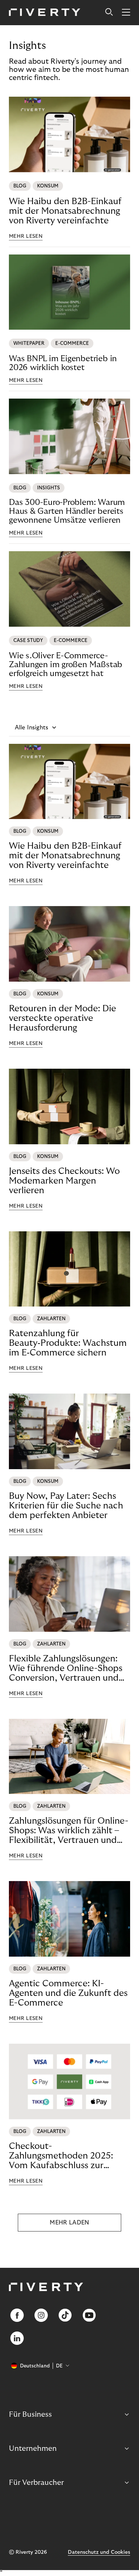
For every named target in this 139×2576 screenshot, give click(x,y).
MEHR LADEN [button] (69, 2223)
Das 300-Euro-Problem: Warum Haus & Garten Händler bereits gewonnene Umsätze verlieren (67, 511)
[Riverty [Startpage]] (45, 13)
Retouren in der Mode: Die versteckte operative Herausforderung (62, 1018)
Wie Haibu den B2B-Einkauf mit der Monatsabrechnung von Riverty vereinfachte (65, 211)
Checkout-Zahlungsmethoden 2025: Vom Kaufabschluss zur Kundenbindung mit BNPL (62, 2156)
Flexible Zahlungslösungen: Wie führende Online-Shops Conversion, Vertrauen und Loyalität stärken (66, 1668)
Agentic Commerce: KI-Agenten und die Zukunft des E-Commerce (68, 1993)
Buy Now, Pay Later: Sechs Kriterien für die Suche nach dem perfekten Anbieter (66, 1506)
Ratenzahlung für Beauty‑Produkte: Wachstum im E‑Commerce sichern (68, 1343)
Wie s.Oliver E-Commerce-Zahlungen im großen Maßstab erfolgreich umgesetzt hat (66, 665)
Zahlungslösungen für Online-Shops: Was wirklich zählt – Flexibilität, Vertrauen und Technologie (69, 1831)
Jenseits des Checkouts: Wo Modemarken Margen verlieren (64, 1181)
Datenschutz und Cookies (99, 2552)
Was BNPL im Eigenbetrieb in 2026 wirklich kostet (63, 363)
